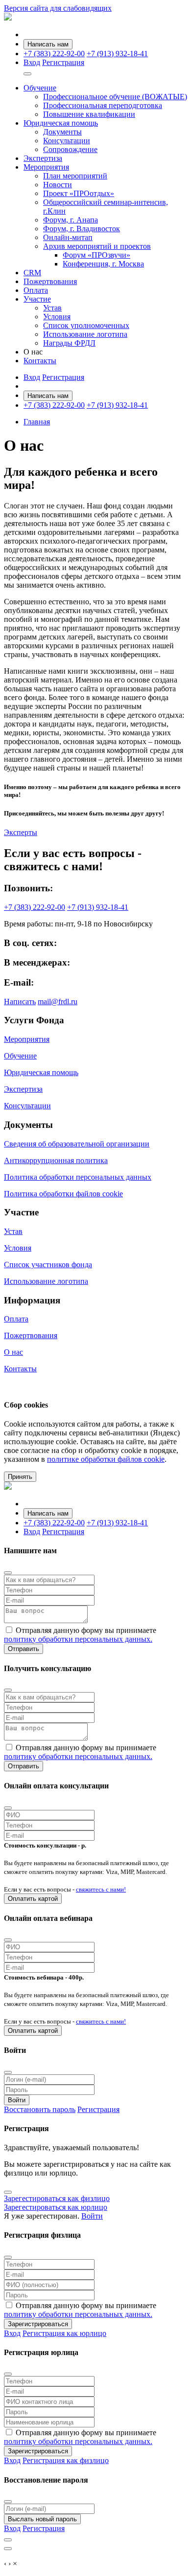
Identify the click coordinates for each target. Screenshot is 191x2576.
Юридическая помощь (61, 123)
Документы (62, 132)
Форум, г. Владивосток (82, 229)
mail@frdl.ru (58, 1002)
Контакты (40, 361)
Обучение (40, 88)
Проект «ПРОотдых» (79, 193)
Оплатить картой (33, 1899)
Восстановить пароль (40, 2109)
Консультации (67, 141)
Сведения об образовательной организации (77, 1144)
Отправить (24, 1649)
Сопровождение (70, 149)
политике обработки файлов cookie (106, 1459)
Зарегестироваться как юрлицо (56, 2207)
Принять (20, 1477)
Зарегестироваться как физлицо (57, 2198)
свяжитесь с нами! (101, 1889)
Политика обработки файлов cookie (63, 1194)
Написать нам (48, 44)
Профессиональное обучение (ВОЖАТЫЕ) (115, 97)
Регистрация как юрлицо (64, 2333)
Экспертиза (43, 158)
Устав (52, 308)
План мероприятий (75, 176)
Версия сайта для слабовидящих (58, 8)
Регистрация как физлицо (66, 2460)
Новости (58, 185)
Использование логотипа (85, 334)
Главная (37, 422)
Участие (37, 299)
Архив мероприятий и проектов (97, 246)
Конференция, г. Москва (103, 264)
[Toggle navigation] (27, 74)
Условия (57, 317)
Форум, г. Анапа (71, 220)
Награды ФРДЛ (69, 343)
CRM (32, 273)
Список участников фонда (48, 1265)
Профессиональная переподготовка (103, 105)
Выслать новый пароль (42, 2519)
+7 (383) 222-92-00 (54, 54)
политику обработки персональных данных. (78, 1639)
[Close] (8, 1573)
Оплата (36, 290)
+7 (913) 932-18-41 (117, 54)
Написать (20, 1002)
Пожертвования (50, 281)
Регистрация (63, 62)
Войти (17, 2100)
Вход (32, 62)
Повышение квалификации (89, 114)
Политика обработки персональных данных (78, 1177)
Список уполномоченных (86, 325)
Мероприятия (46, 167)
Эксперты (21, 832)
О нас (13, 1352)
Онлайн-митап (68, 237)
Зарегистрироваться (38, 2324)
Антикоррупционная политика (56, 1160)
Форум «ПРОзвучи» (96, 255)
